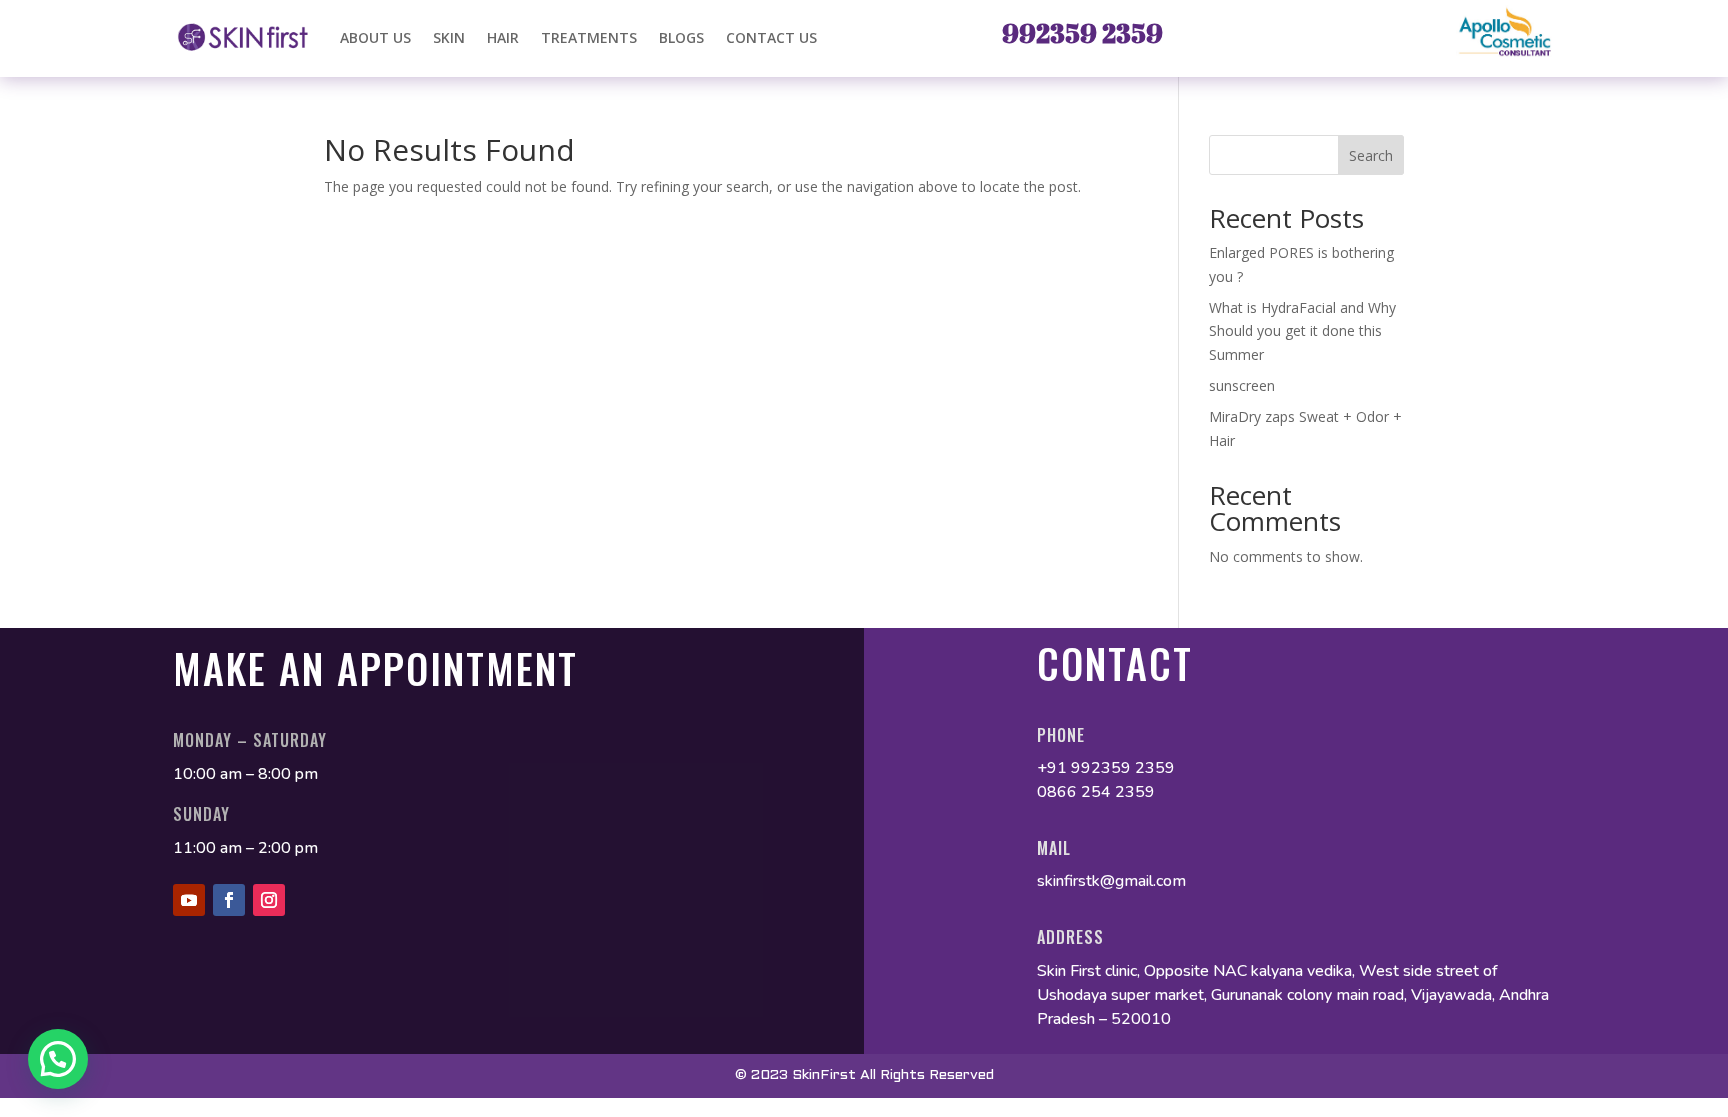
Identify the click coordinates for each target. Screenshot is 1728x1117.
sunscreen (1244, 385)
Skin (449, 37)
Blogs (681, 37)
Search (1371, 155)
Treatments (589, 37)
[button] (58, 1059)
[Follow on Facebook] (229, 900)
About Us (375, 37)
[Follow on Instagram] (269, 900)
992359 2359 (1082, 33)
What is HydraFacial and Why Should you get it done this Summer (1302, 331)
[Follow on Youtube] (189, 900)
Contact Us (771, 37)
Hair (503, 37)
